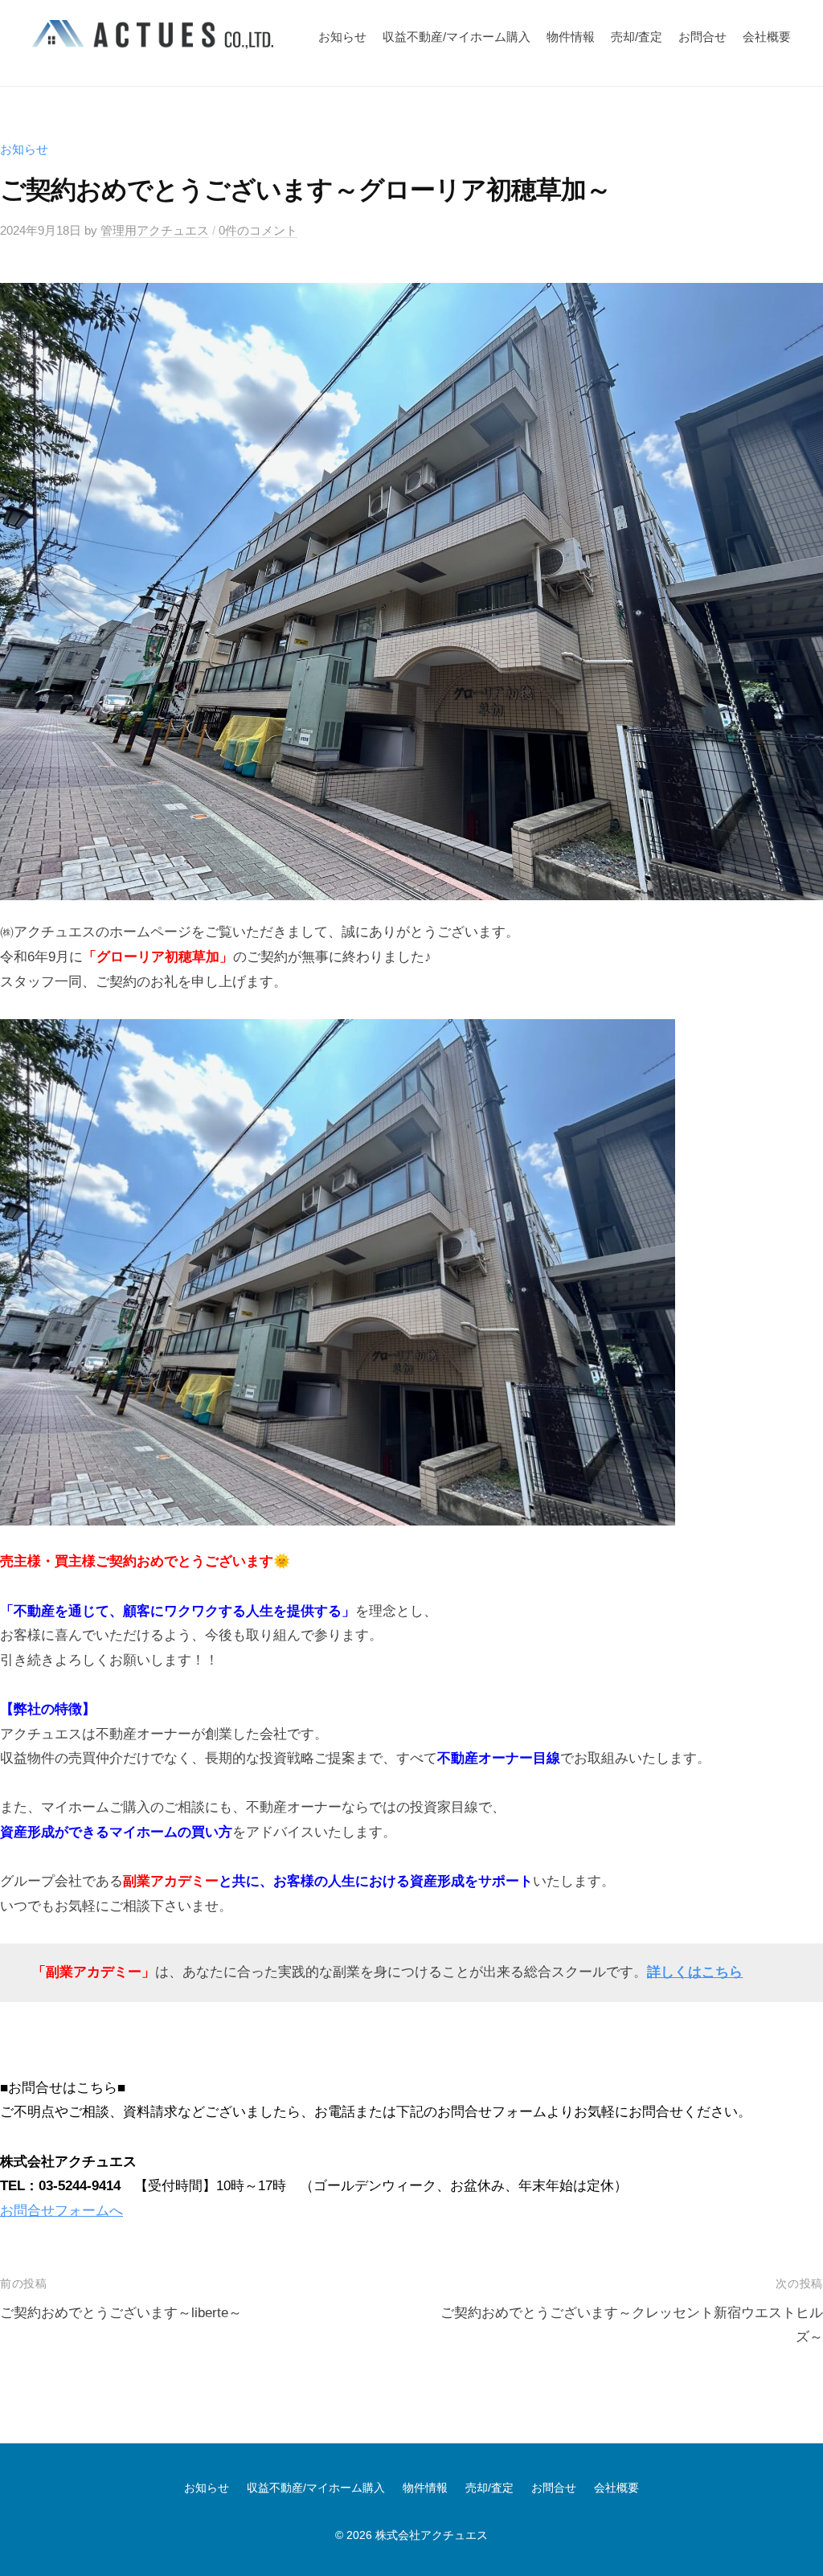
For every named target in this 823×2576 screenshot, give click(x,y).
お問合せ (702, 37)
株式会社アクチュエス (432, 2535)
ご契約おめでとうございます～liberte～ (121, 2313)
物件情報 (571, 37)
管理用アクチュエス (155, 230)
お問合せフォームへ (61, 2211)
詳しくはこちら (695, 1972)
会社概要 (767, 37)
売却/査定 (637, 37)
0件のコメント (258, 230)
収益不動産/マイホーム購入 (457, 37)
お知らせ (342, 37)
